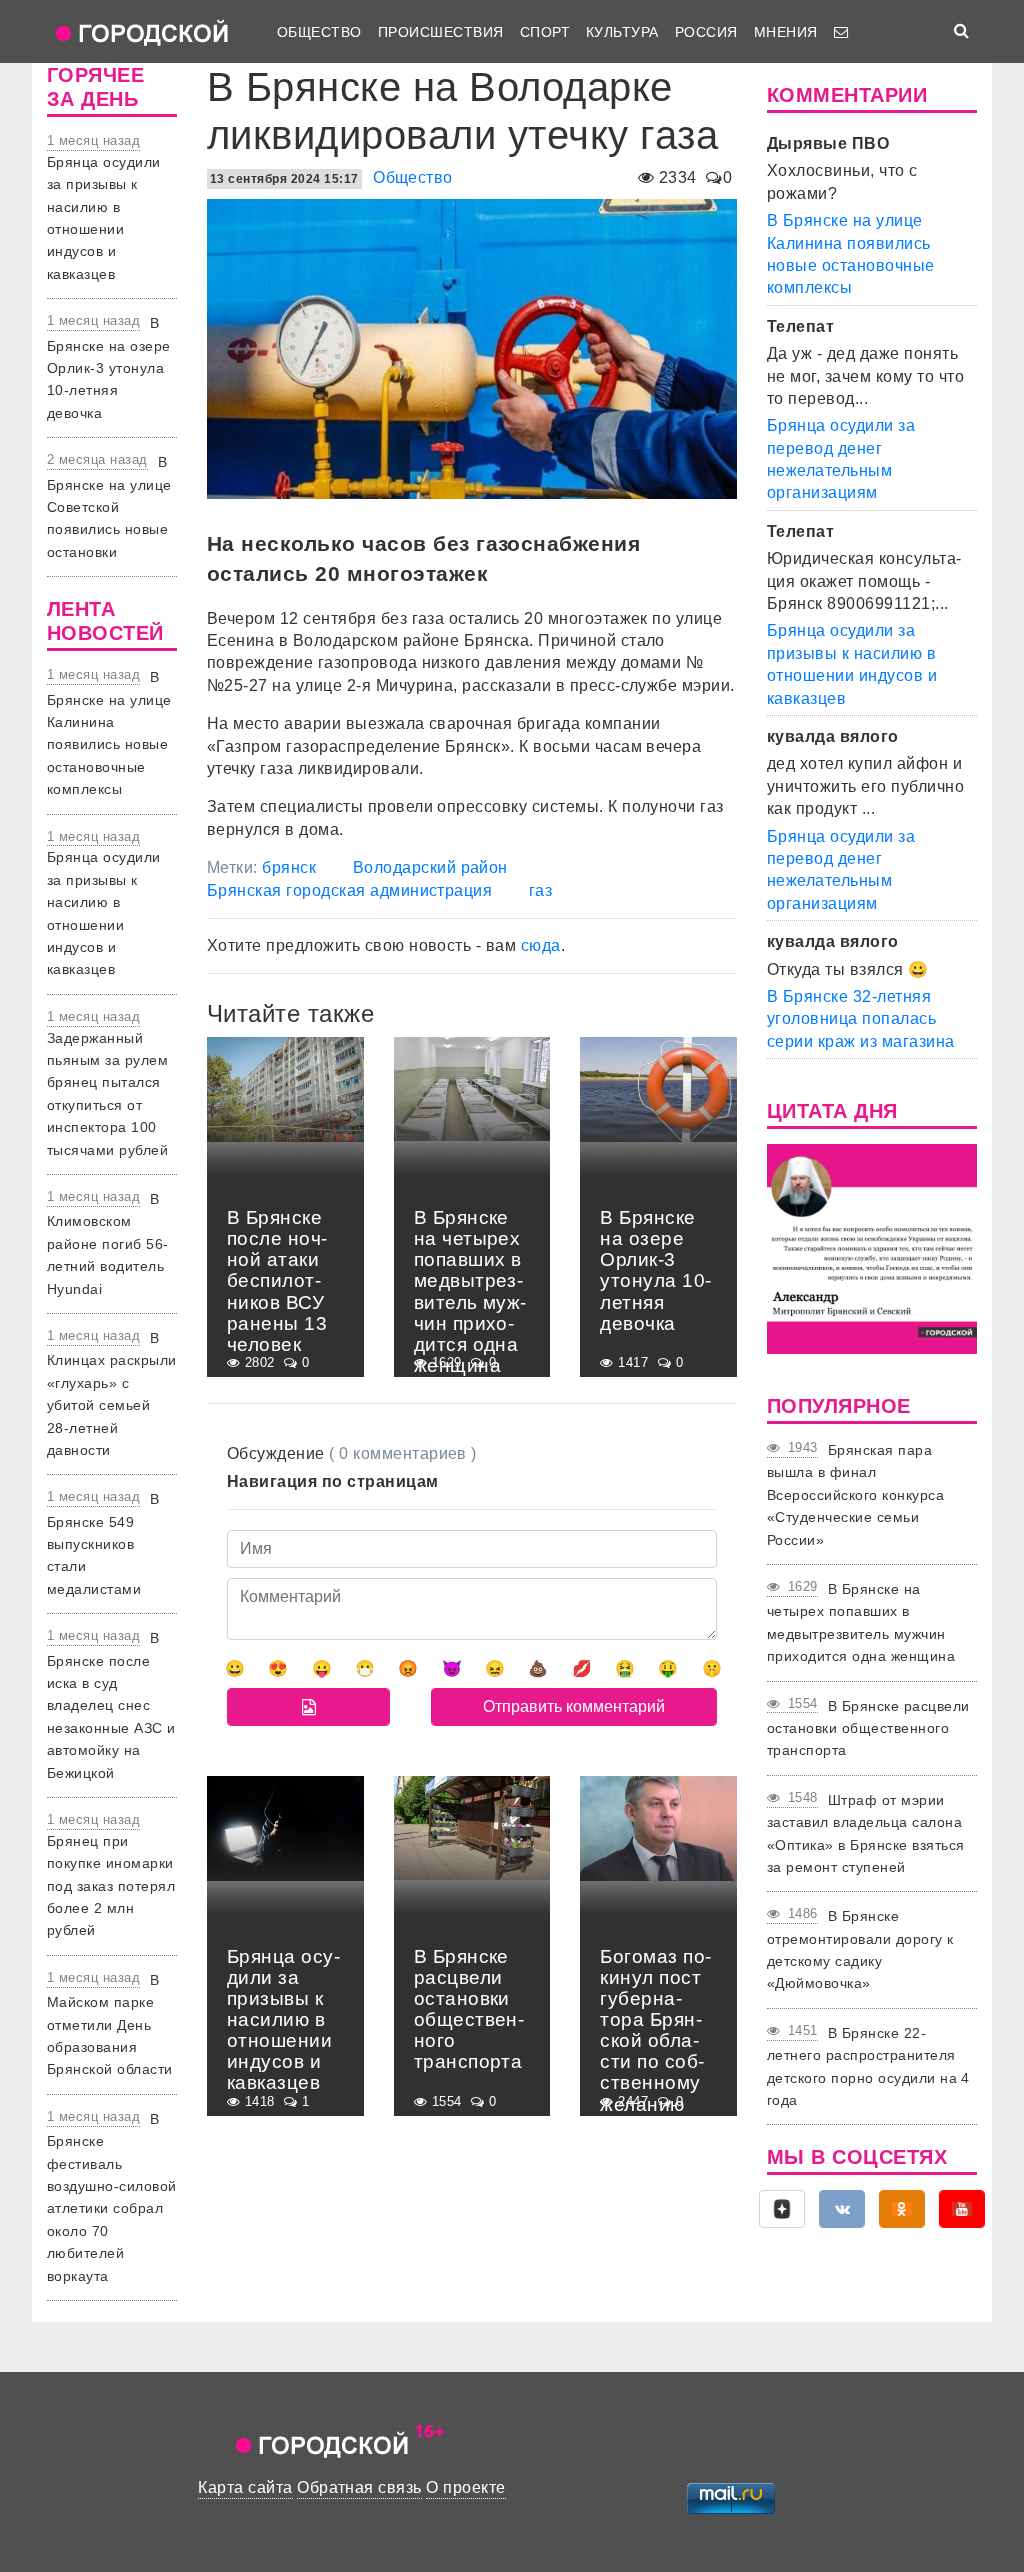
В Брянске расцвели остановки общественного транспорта (868, 1728)
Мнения (786, 32)
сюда (541, 945)
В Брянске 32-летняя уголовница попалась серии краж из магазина (861, 1019)
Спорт (545, 32)
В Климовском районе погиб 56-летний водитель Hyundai (108, 1244)
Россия (706, 32)
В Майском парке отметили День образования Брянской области (110, 2025)
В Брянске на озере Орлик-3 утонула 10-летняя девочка (109, 368)
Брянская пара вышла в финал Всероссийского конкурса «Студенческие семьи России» (855, 1495)
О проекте (465, 2487)
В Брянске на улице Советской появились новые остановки (109, 507)
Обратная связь (359, 2487)
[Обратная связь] (841, 32)
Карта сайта (245, 2487)
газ (540, 890)
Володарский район (430, 867)
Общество (319, 32)
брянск (289, 867)
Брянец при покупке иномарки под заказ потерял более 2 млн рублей (111, 1886)
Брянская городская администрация (349, 890)
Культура (622, 32)
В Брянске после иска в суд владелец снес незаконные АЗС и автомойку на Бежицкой (111, 1705)
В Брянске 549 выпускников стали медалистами (103, 1544)
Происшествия (441, 32)
